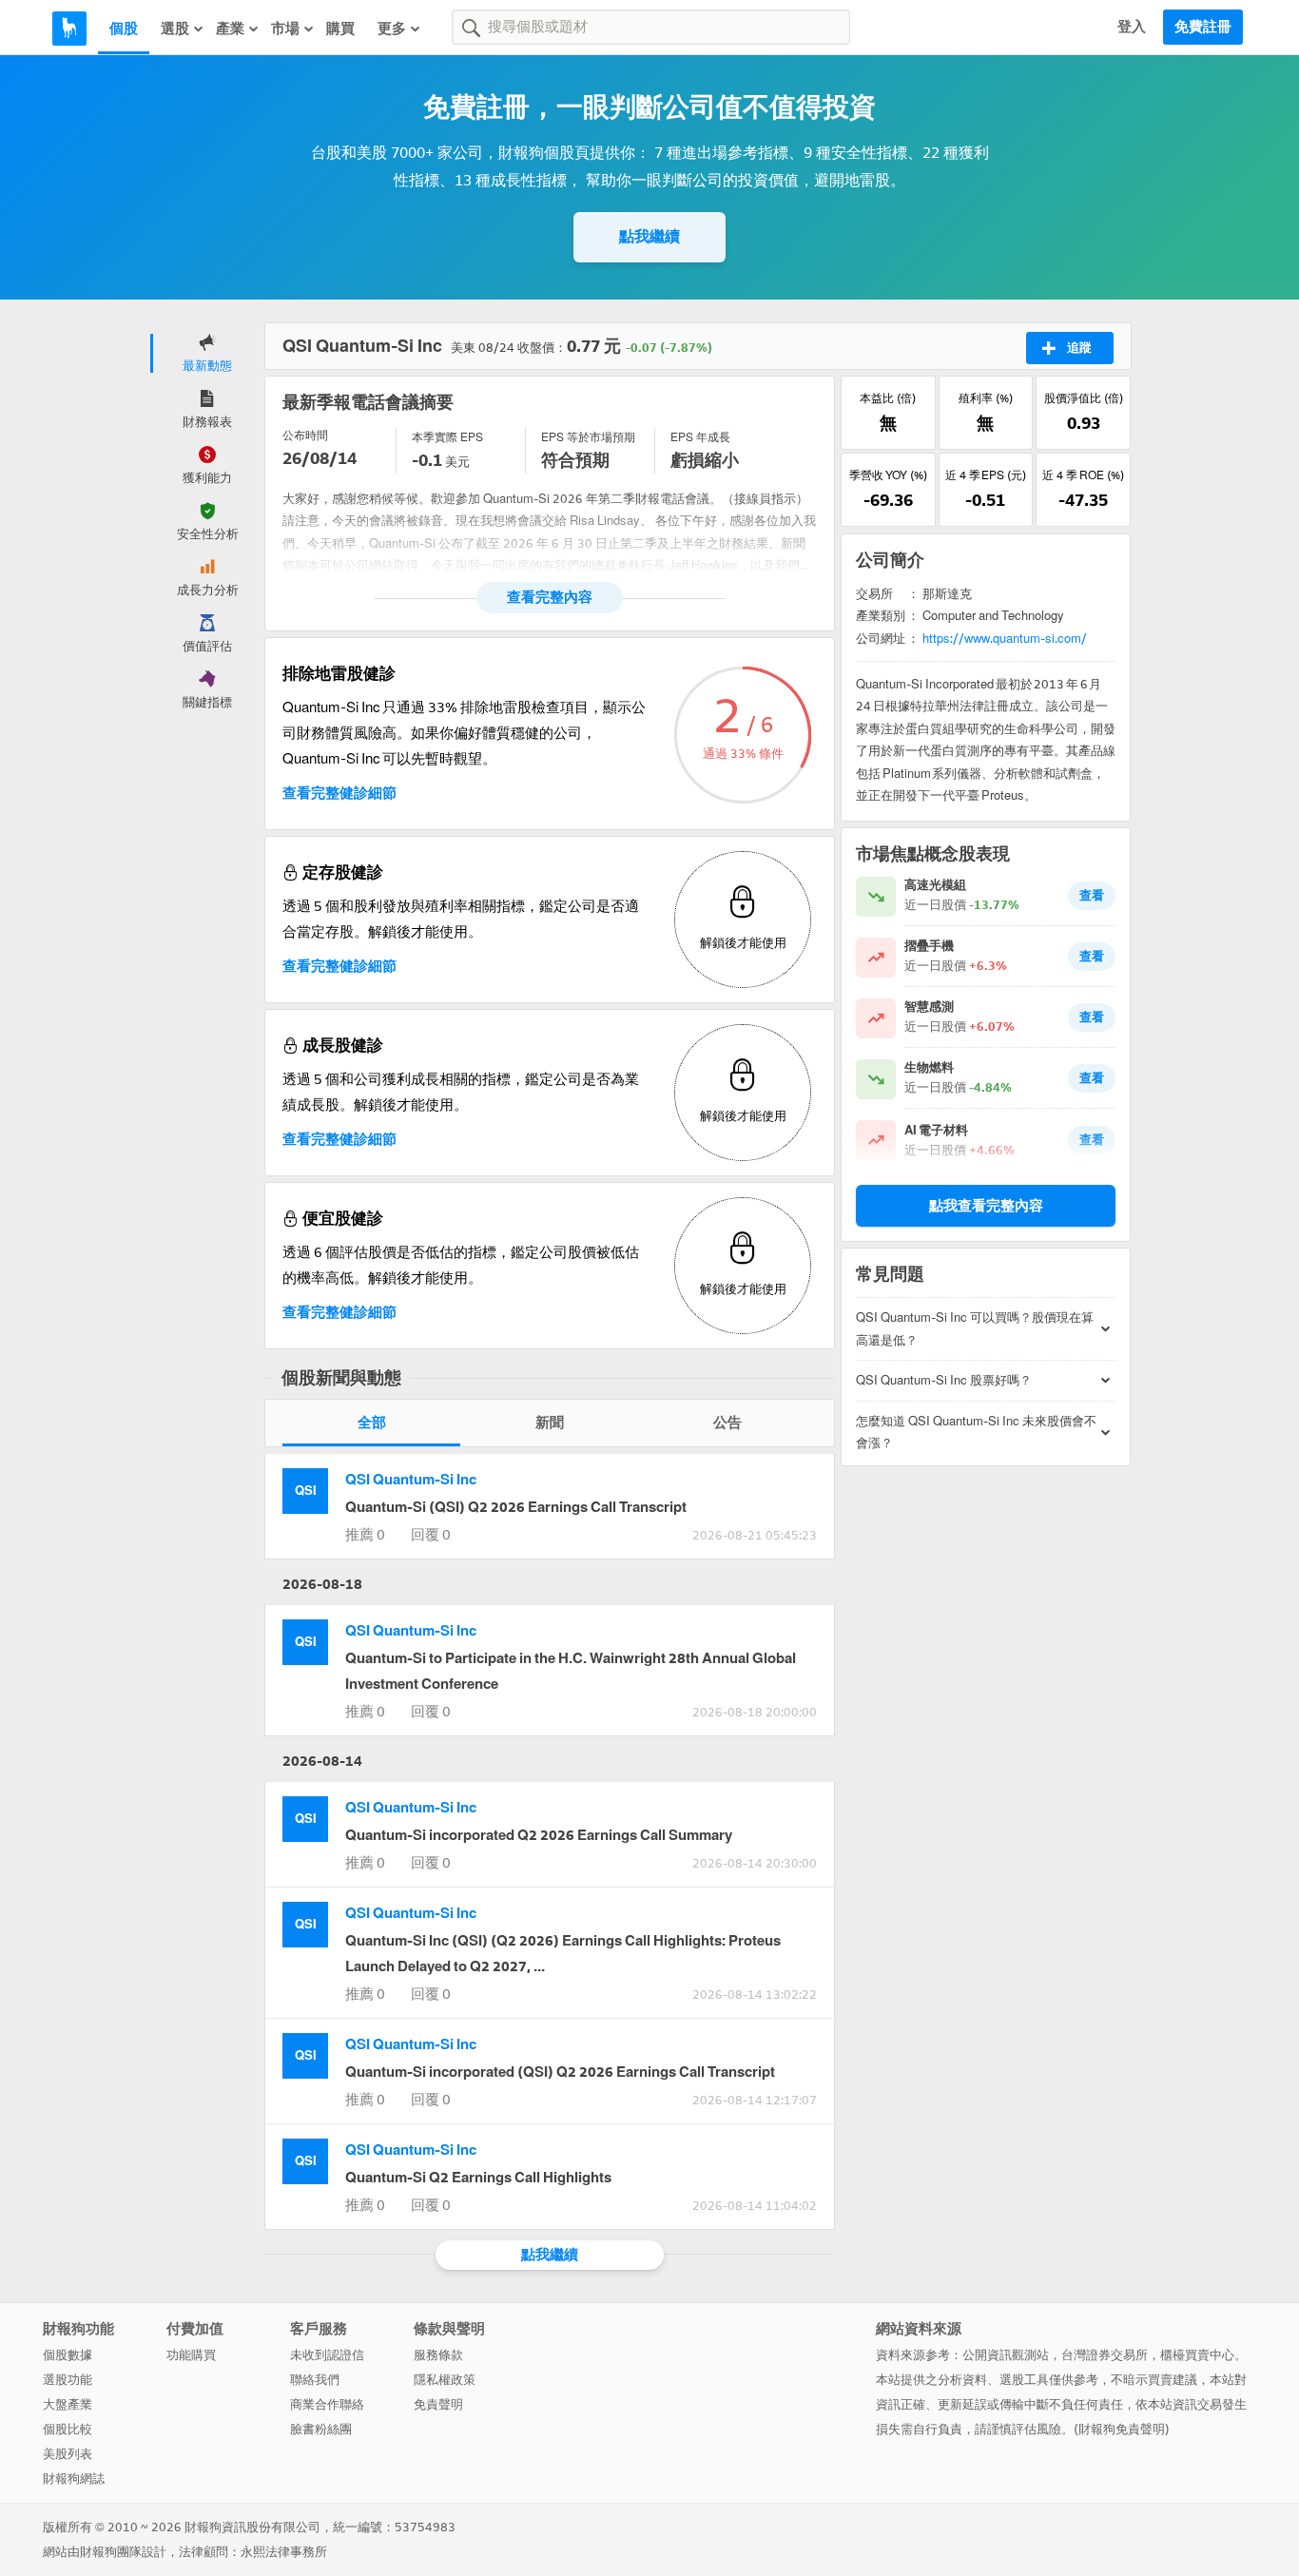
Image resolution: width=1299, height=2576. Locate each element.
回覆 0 (431, 1535)
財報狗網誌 (74, 2479)
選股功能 (68, 2380)
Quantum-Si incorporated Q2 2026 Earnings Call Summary (539, 1835)
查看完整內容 (550, 597)
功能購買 (191, 2355)
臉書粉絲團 (321, 2429)
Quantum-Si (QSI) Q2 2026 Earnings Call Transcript (516, 1507)
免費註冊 (1203, 27)
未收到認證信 (327, 2355)
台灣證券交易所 (1105, 2355)
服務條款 (438, 2355)
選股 (175, 29)
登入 (1132, 27)
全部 (372, 1423)
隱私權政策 (445, 2380)
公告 (727, 1423)
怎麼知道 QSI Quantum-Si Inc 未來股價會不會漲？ (976, 1432)
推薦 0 (365, 1535)
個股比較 (68, 2429)
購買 (340, 29)
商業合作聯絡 (327, 2404)
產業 (230, 29)
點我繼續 (649, 236)
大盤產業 (68, 2404)
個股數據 (68, 2355)
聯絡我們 (315, 2380)
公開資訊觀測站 (1006, 2355)
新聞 (550, 1423)
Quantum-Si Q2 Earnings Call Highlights (478, 2178)
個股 (124, 29)
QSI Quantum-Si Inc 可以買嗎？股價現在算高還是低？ (975, 1328)
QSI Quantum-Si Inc (411, 1480)
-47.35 (1083, 500)
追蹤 (1079, 348)
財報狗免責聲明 (1122, 2429)
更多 (392, 29)
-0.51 (985, 500)
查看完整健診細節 (339, 793)
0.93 (1084, 423)
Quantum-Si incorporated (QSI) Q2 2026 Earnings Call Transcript (560, 2072)
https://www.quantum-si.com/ (1005, 639)
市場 (285, 29)
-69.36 (888, 500)
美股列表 (68, 2454)
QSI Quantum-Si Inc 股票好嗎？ (944, 1380)
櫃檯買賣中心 (1197, 2355)
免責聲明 (438, 2404)
